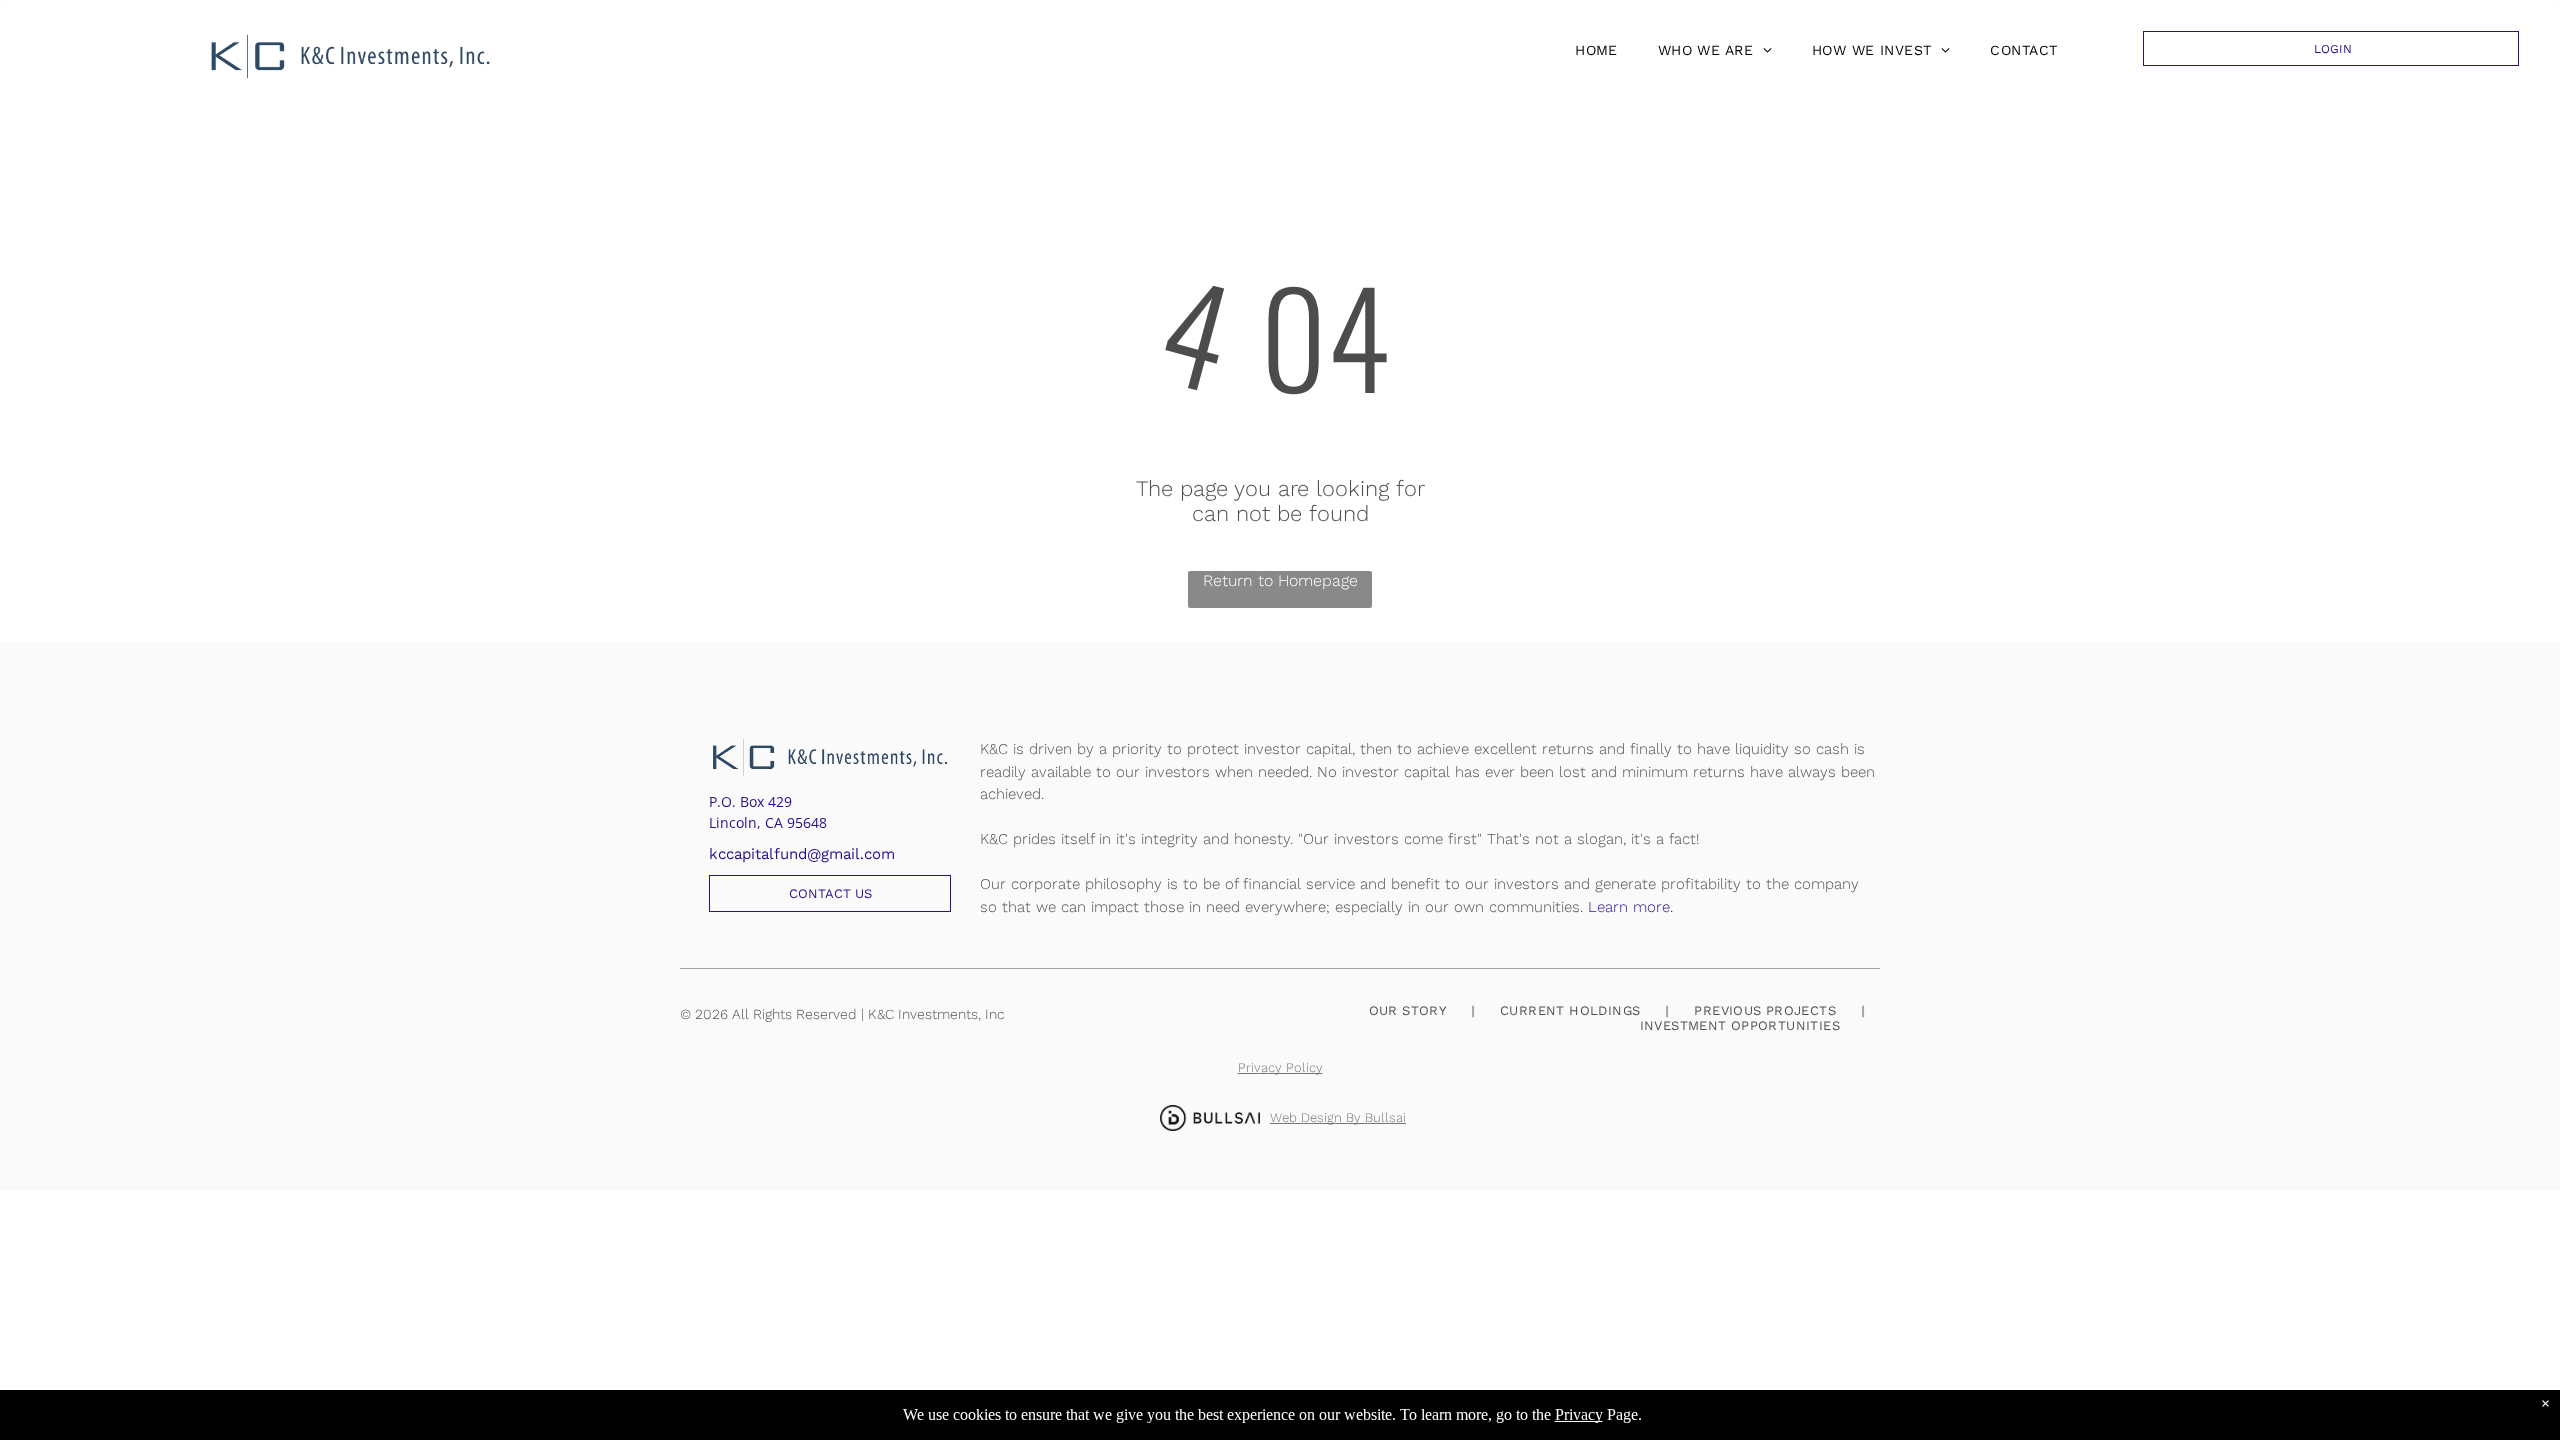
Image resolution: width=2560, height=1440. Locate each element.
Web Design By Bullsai (1338, 1117)
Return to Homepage (1280, 580)
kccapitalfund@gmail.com (802, 854)
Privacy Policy (1280, 1067)
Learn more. (1630, 907)
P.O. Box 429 (750, 801)
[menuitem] (1591, 50)
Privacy (1579, 1414)
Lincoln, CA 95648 (768, 822)
